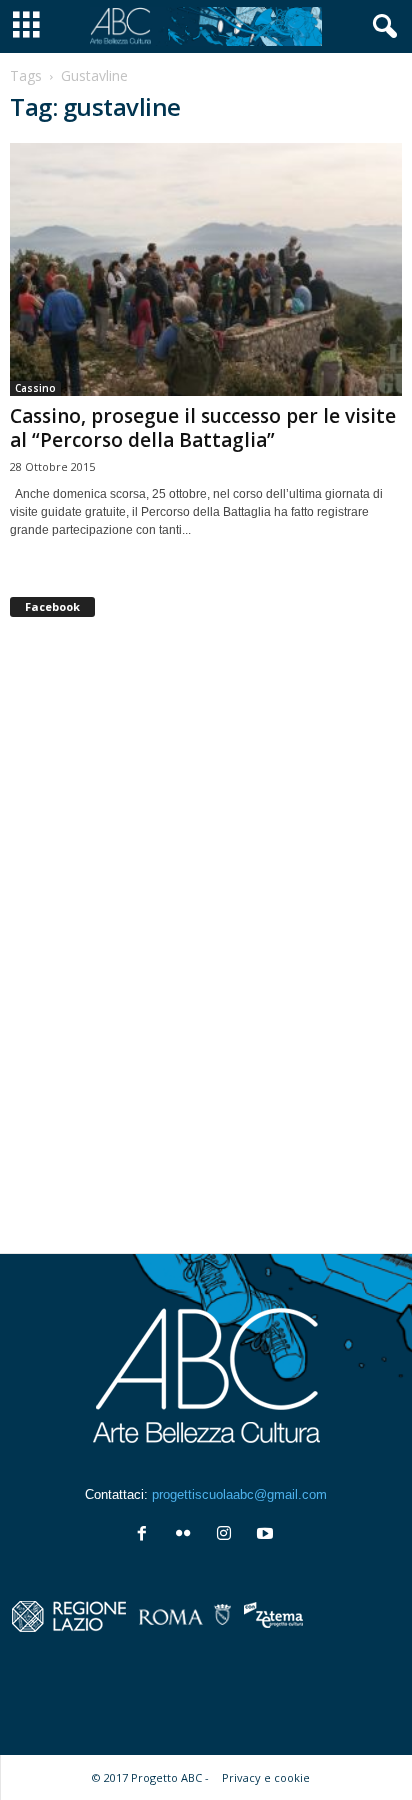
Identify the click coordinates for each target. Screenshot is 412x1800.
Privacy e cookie (266, 1777)
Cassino (35, 388)
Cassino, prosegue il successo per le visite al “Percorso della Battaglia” (203, 428)
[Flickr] (187, 1535)
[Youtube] (267, 1535)
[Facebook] (146, 1535)
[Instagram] (228, 1535)
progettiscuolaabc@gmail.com (239, 1494)
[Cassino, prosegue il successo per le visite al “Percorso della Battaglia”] (206, 269)
